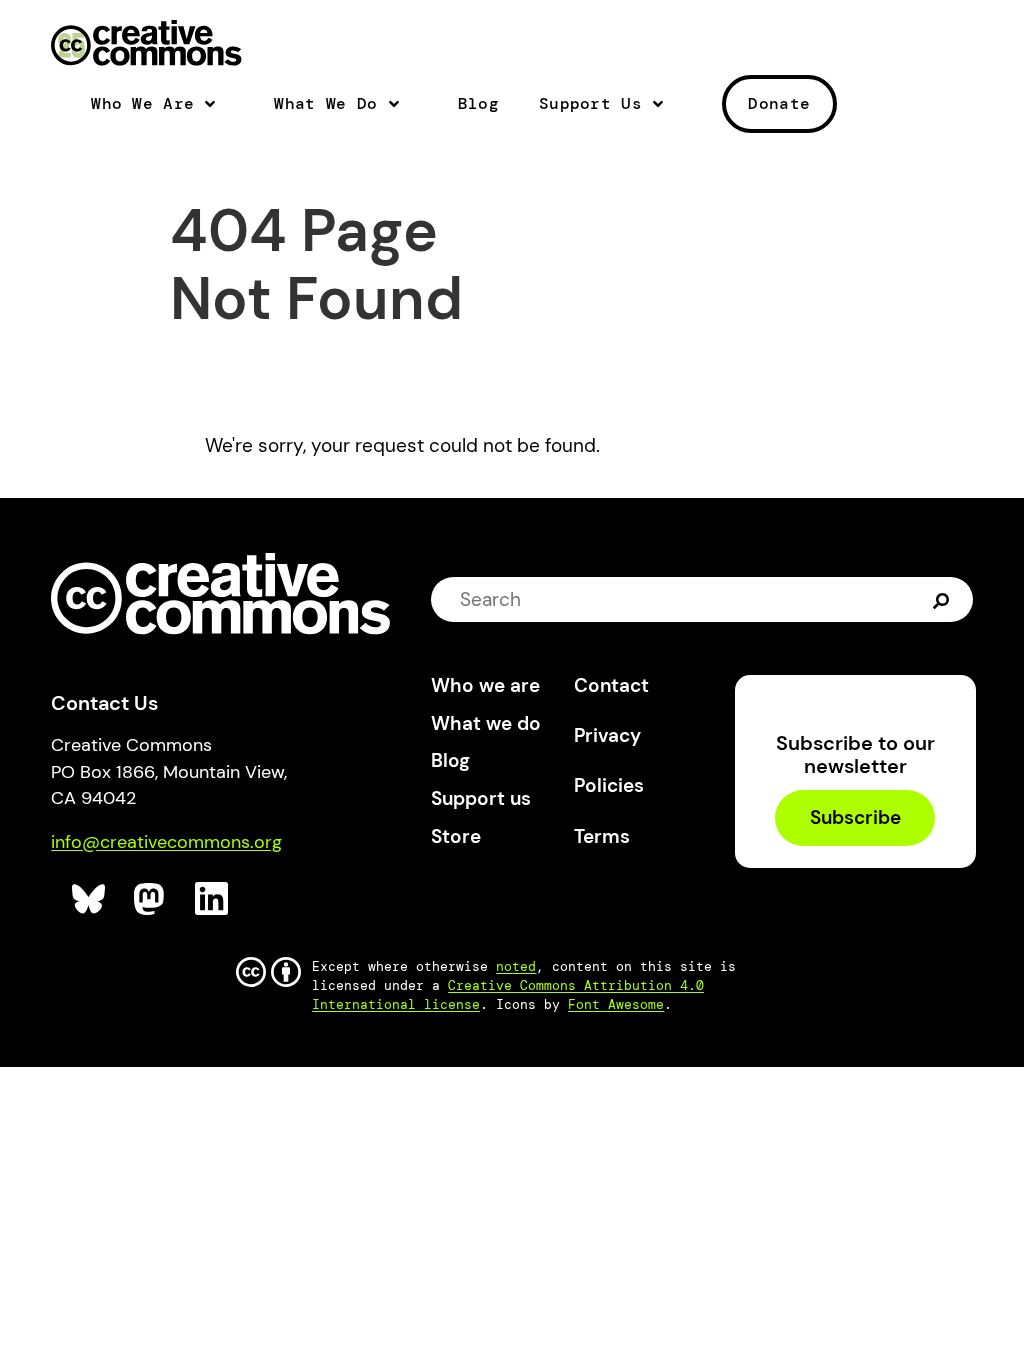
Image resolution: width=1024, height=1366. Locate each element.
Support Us (590, 104)
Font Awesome (616, 1004)
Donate (779, 103)
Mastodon (151, 899)
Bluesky (89, 899)
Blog (478, 104)
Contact (611, 685)
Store (456, 836)
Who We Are (142, 104)
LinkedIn (212, 899)
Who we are (485, 685)
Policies (609, 785)
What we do (486, 723)
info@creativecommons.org (166, 842)
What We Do (325, 104)
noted (516, 966)
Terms (602, 836)
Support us (481, 798)
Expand (218, 112)
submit (943, 599)
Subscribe (855, 818)
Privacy (607, 735)
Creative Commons (146, 45)
